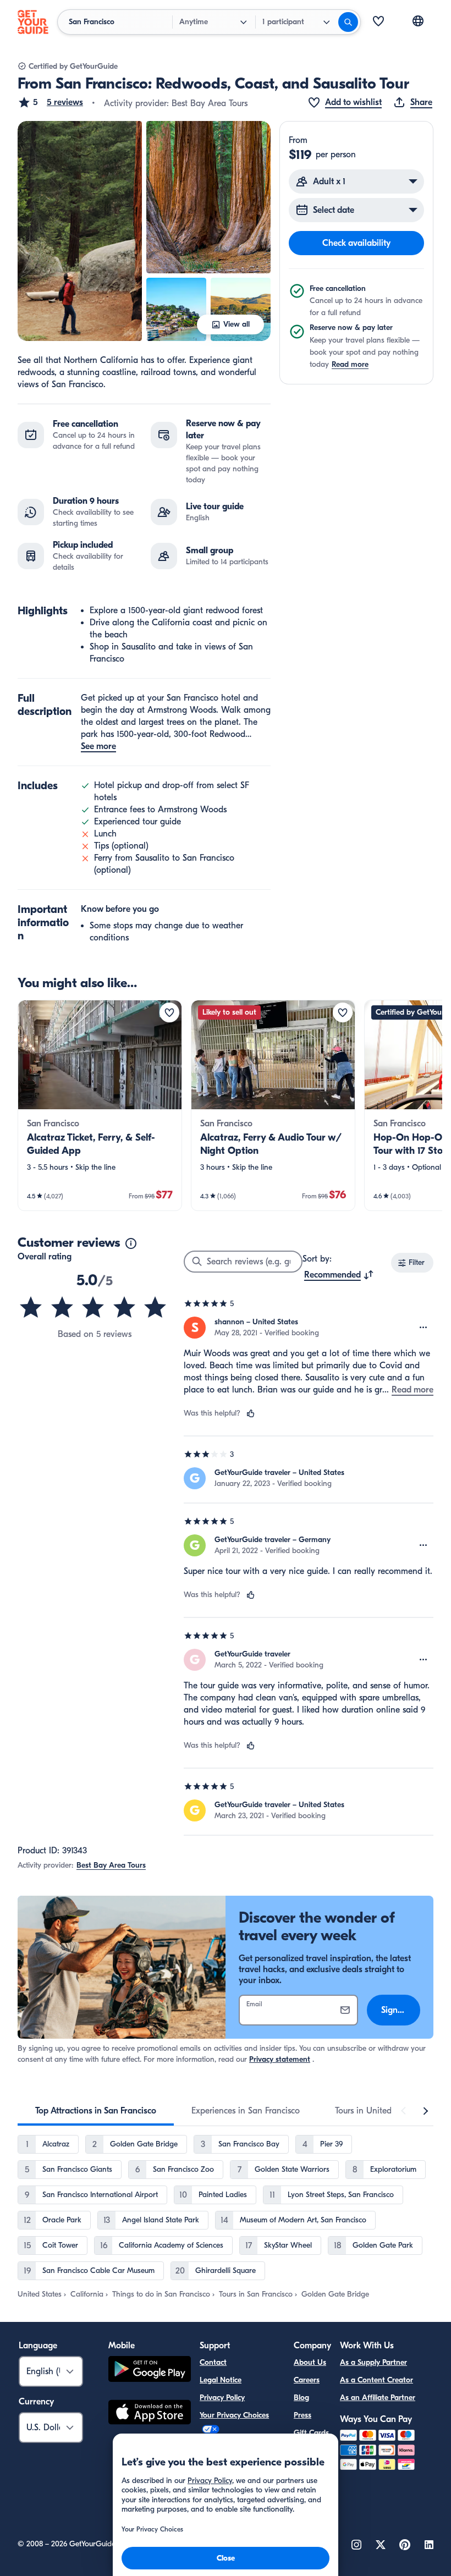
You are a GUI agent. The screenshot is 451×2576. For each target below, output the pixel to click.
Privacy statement (280, 2059)
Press (302, 2415)
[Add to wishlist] (169, 1012)
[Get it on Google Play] (150, 2371)
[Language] (418, 21)
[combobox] (339, 1275)
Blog (301, 2398)
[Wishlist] (378, 22)
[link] (100, 1105)
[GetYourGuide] (33, 22)
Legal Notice (221, 2380)
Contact (213, 2362)
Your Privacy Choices (234, 2415)
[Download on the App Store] (150, 2414)
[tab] (96, 2111)
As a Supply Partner (373, 2362)
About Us (310, 2362)
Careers (307, 2380)
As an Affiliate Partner (378, 2398)
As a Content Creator (376, 2380)
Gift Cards (311, 2433)
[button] (50, 102)
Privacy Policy (222, 2398)
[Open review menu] (424, 1328)
